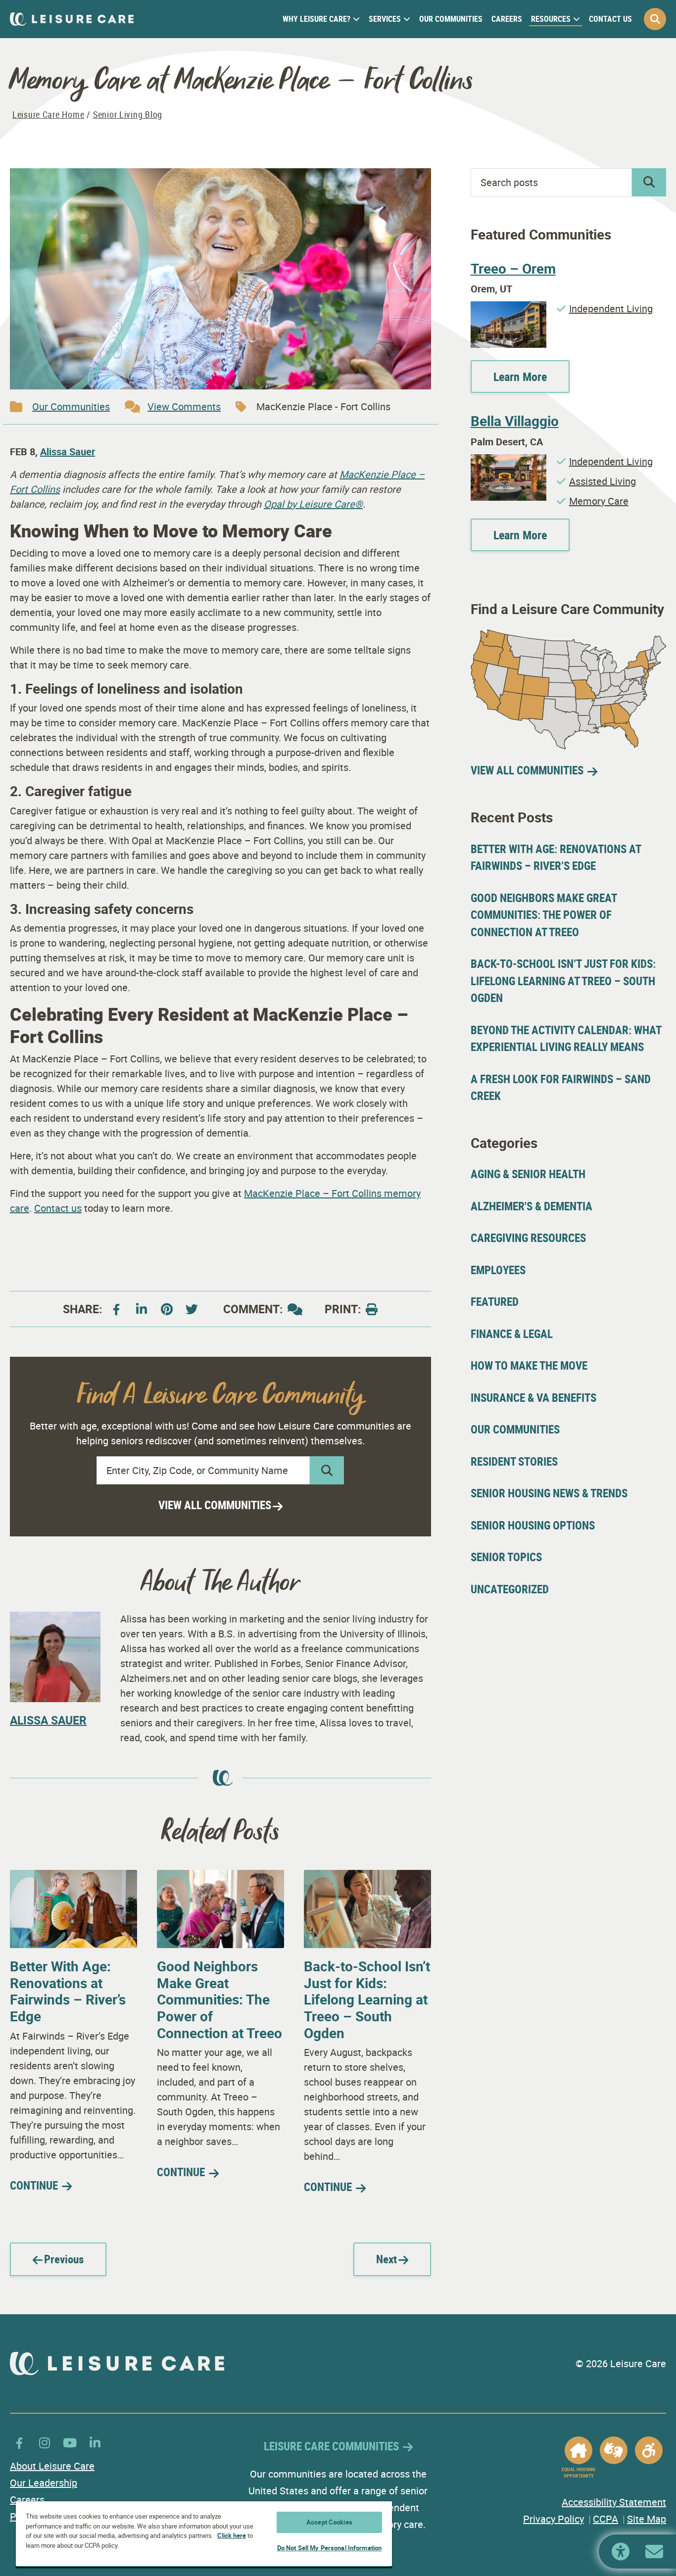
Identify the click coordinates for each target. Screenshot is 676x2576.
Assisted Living (603, 481)
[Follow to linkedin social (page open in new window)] (142, 1309)
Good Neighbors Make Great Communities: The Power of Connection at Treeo (219, 1999)
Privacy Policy (554, 2519)
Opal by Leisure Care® (313, 504)
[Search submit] (327, 1470)
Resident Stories (514, 1461)
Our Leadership (44, 2483)
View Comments (184, 406)
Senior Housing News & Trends (549, 1493)
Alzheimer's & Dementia (531, 1206)
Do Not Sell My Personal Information (330, 2548)
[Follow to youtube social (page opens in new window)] (70, 2443)
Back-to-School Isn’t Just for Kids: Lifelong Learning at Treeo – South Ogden (367, 1999)
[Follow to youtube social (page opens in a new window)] (192, 1309)
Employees (498, 1270)
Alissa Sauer (68, 452)
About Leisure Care (52, 2466)
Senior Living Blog (128, 114)
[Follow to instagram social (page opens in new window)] (45, 2443)
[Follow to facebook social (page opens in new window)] (19, 2443)
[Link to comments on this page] (295, 1309)
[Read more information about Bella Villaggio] (508, 461)
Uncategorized (510, 1589)
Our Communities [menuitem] (451, 19)
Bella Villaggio (515, 421)
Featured (495, 1302)
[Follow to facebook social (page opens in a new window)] (116, 1309)
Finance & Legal (512, 1334)
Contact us (58, 1208)
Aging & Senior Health (528, 1174)
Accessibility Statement (614, 2502)
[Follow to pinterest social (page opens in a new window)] (167, 1309)
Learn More (520, 377)
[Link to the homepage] (72, 19)
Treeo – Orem (513, 268)
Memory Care (599, 501)
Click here (232, 2535)
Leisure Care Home (48, 114)
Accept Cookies (329, 2522)
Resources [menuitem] (551, 19)
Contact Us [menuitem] (610, 19)
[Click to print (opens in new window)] (372, 1309)
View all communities (215, 1505)
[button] (655, 19)
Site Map (647, 2519)
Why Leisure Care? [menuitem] (316, 19)
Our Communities (71, 406)
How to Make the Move (529, 1365)
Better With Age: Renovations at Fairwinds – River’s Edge (68, 1991)
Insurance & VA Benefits (533, 1398)
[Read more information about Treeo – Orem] (508, 309)
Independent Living (611, 309)
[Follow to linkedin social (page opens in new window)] (95, 2443)
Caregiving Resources (528, 1238)
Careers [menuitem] (507, 19)
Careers (27, 2500)
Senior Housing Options (533, 1525)
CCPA (605, 2519)
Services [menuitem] (385, 19)
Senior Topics (506, 1557)
